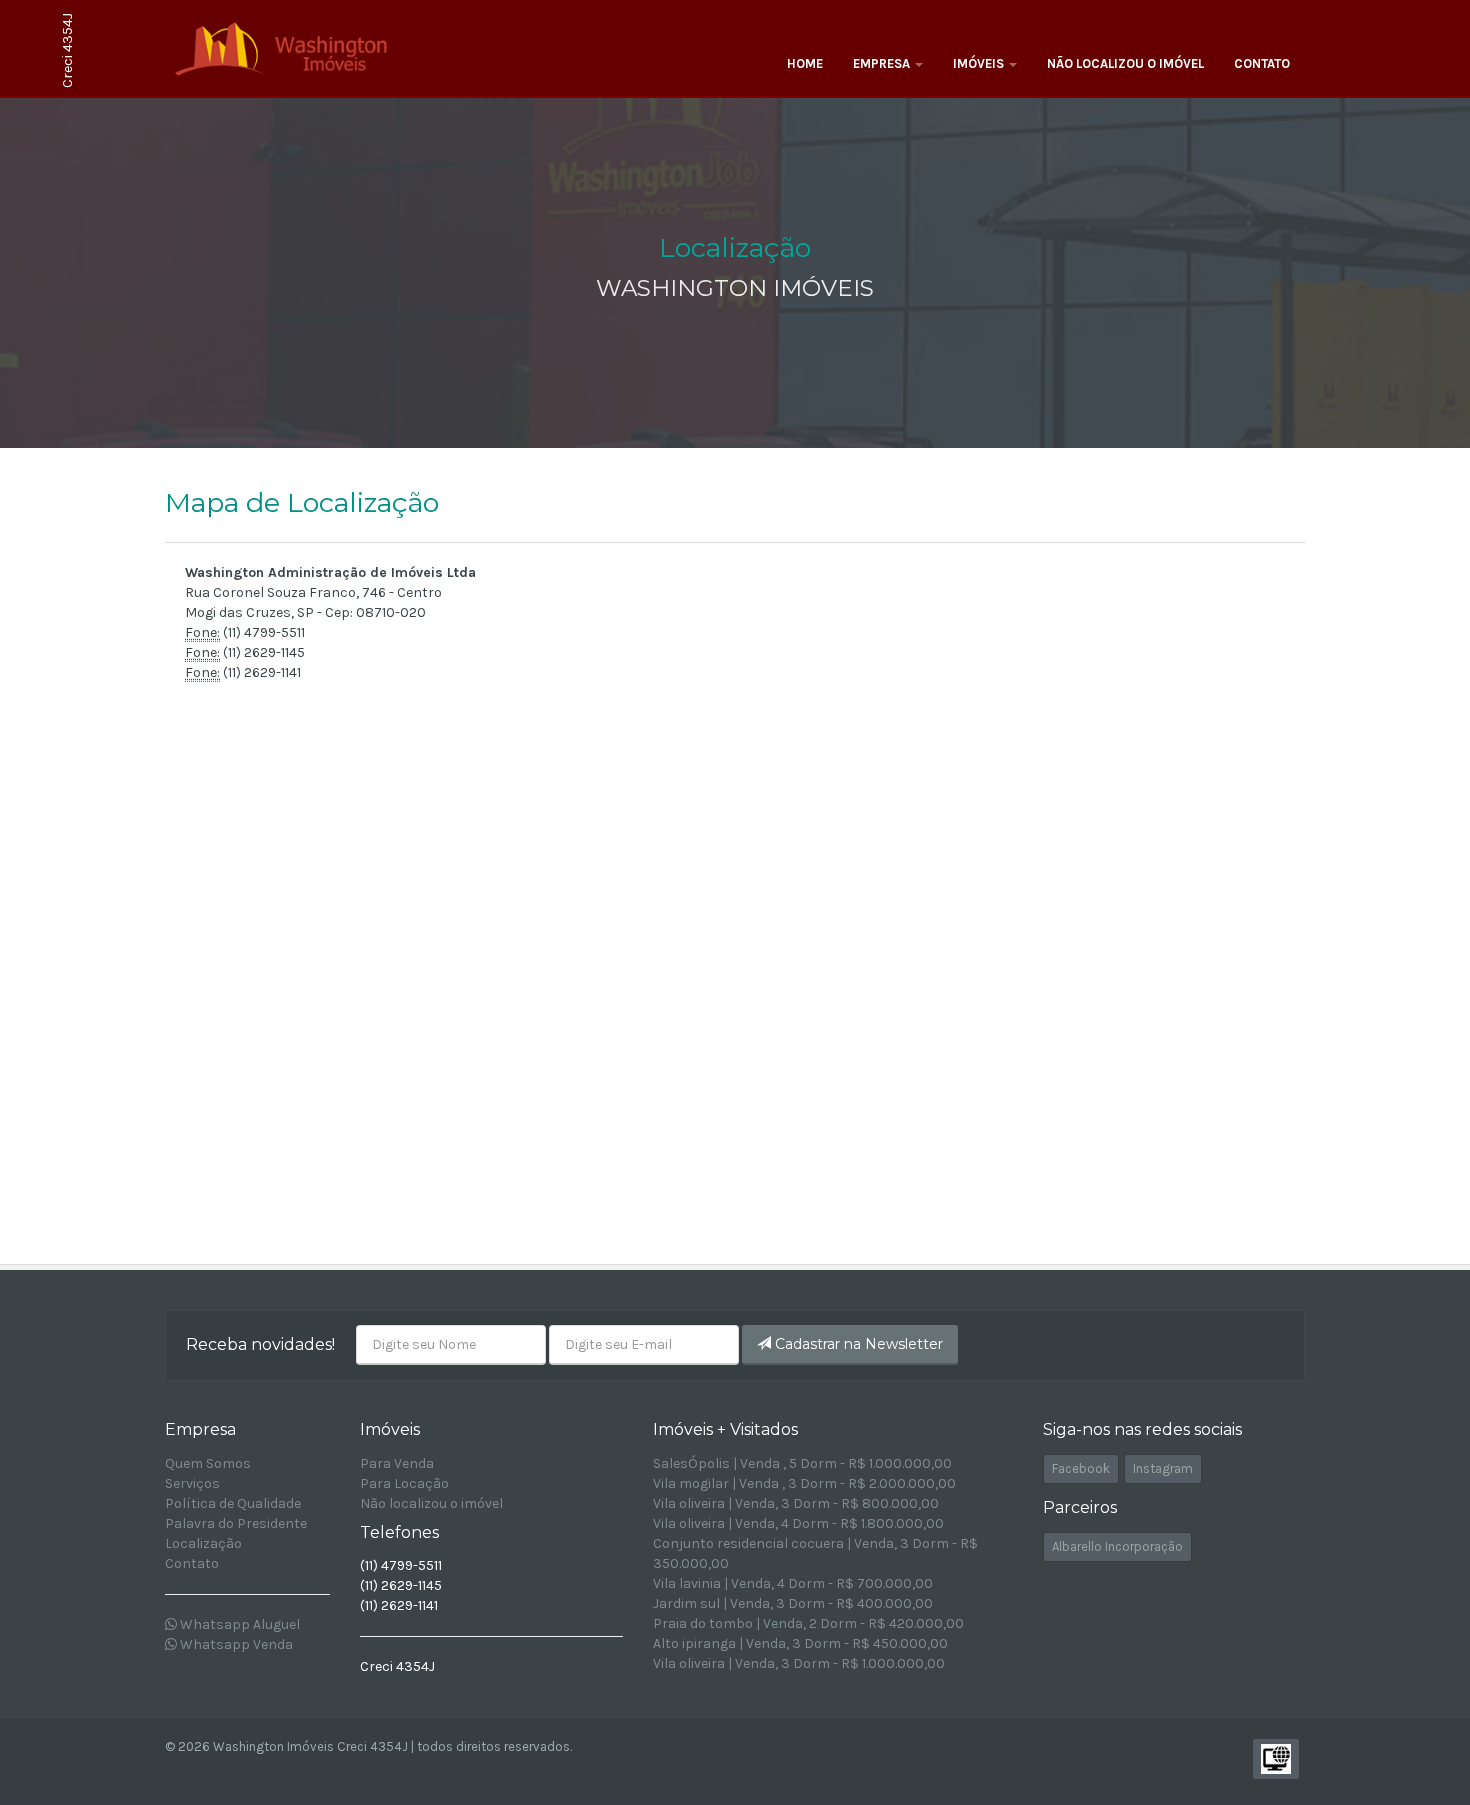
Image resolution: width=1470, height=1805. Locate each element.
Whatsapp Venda (235, 1644)
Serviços (192, 1483)
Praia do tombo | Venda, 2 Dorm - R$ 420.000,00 (808, 1623)
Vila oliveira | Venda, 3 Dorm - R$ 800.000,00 (796, 1503)
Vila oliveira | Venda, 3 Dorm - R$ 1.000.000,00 (799, 1663)
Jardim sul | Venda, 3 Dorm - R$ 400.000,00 (793, 1603)
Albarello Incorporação (1117, 1546)
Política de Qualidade (233, 1503)
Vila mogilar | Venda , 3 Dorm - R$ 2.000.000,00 (804, 1483)
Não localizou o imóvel (1125, 63)
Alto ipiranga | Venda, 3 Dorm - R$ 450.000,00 (800, 1643)
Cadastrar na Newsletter (857, 1344)
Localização (203, 1543)
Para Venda (397, 1463)
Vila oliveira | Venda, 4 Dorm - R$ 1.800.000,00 (798, 1523)
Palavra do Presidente (236, 1523)
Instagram (1163, 1468)
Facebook (1081, 1468)
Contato (1262, 63)
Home (805, 63)
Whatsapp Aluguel (238, 1624)
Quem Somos (208, 1463)
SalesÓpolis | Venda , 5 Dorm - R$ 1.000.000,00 (802, 1463)
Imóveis (980, 63)
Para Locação (404, 1483)
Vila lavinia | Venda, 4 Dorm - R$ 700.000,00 (793, 1583)
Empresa (883, 63)
